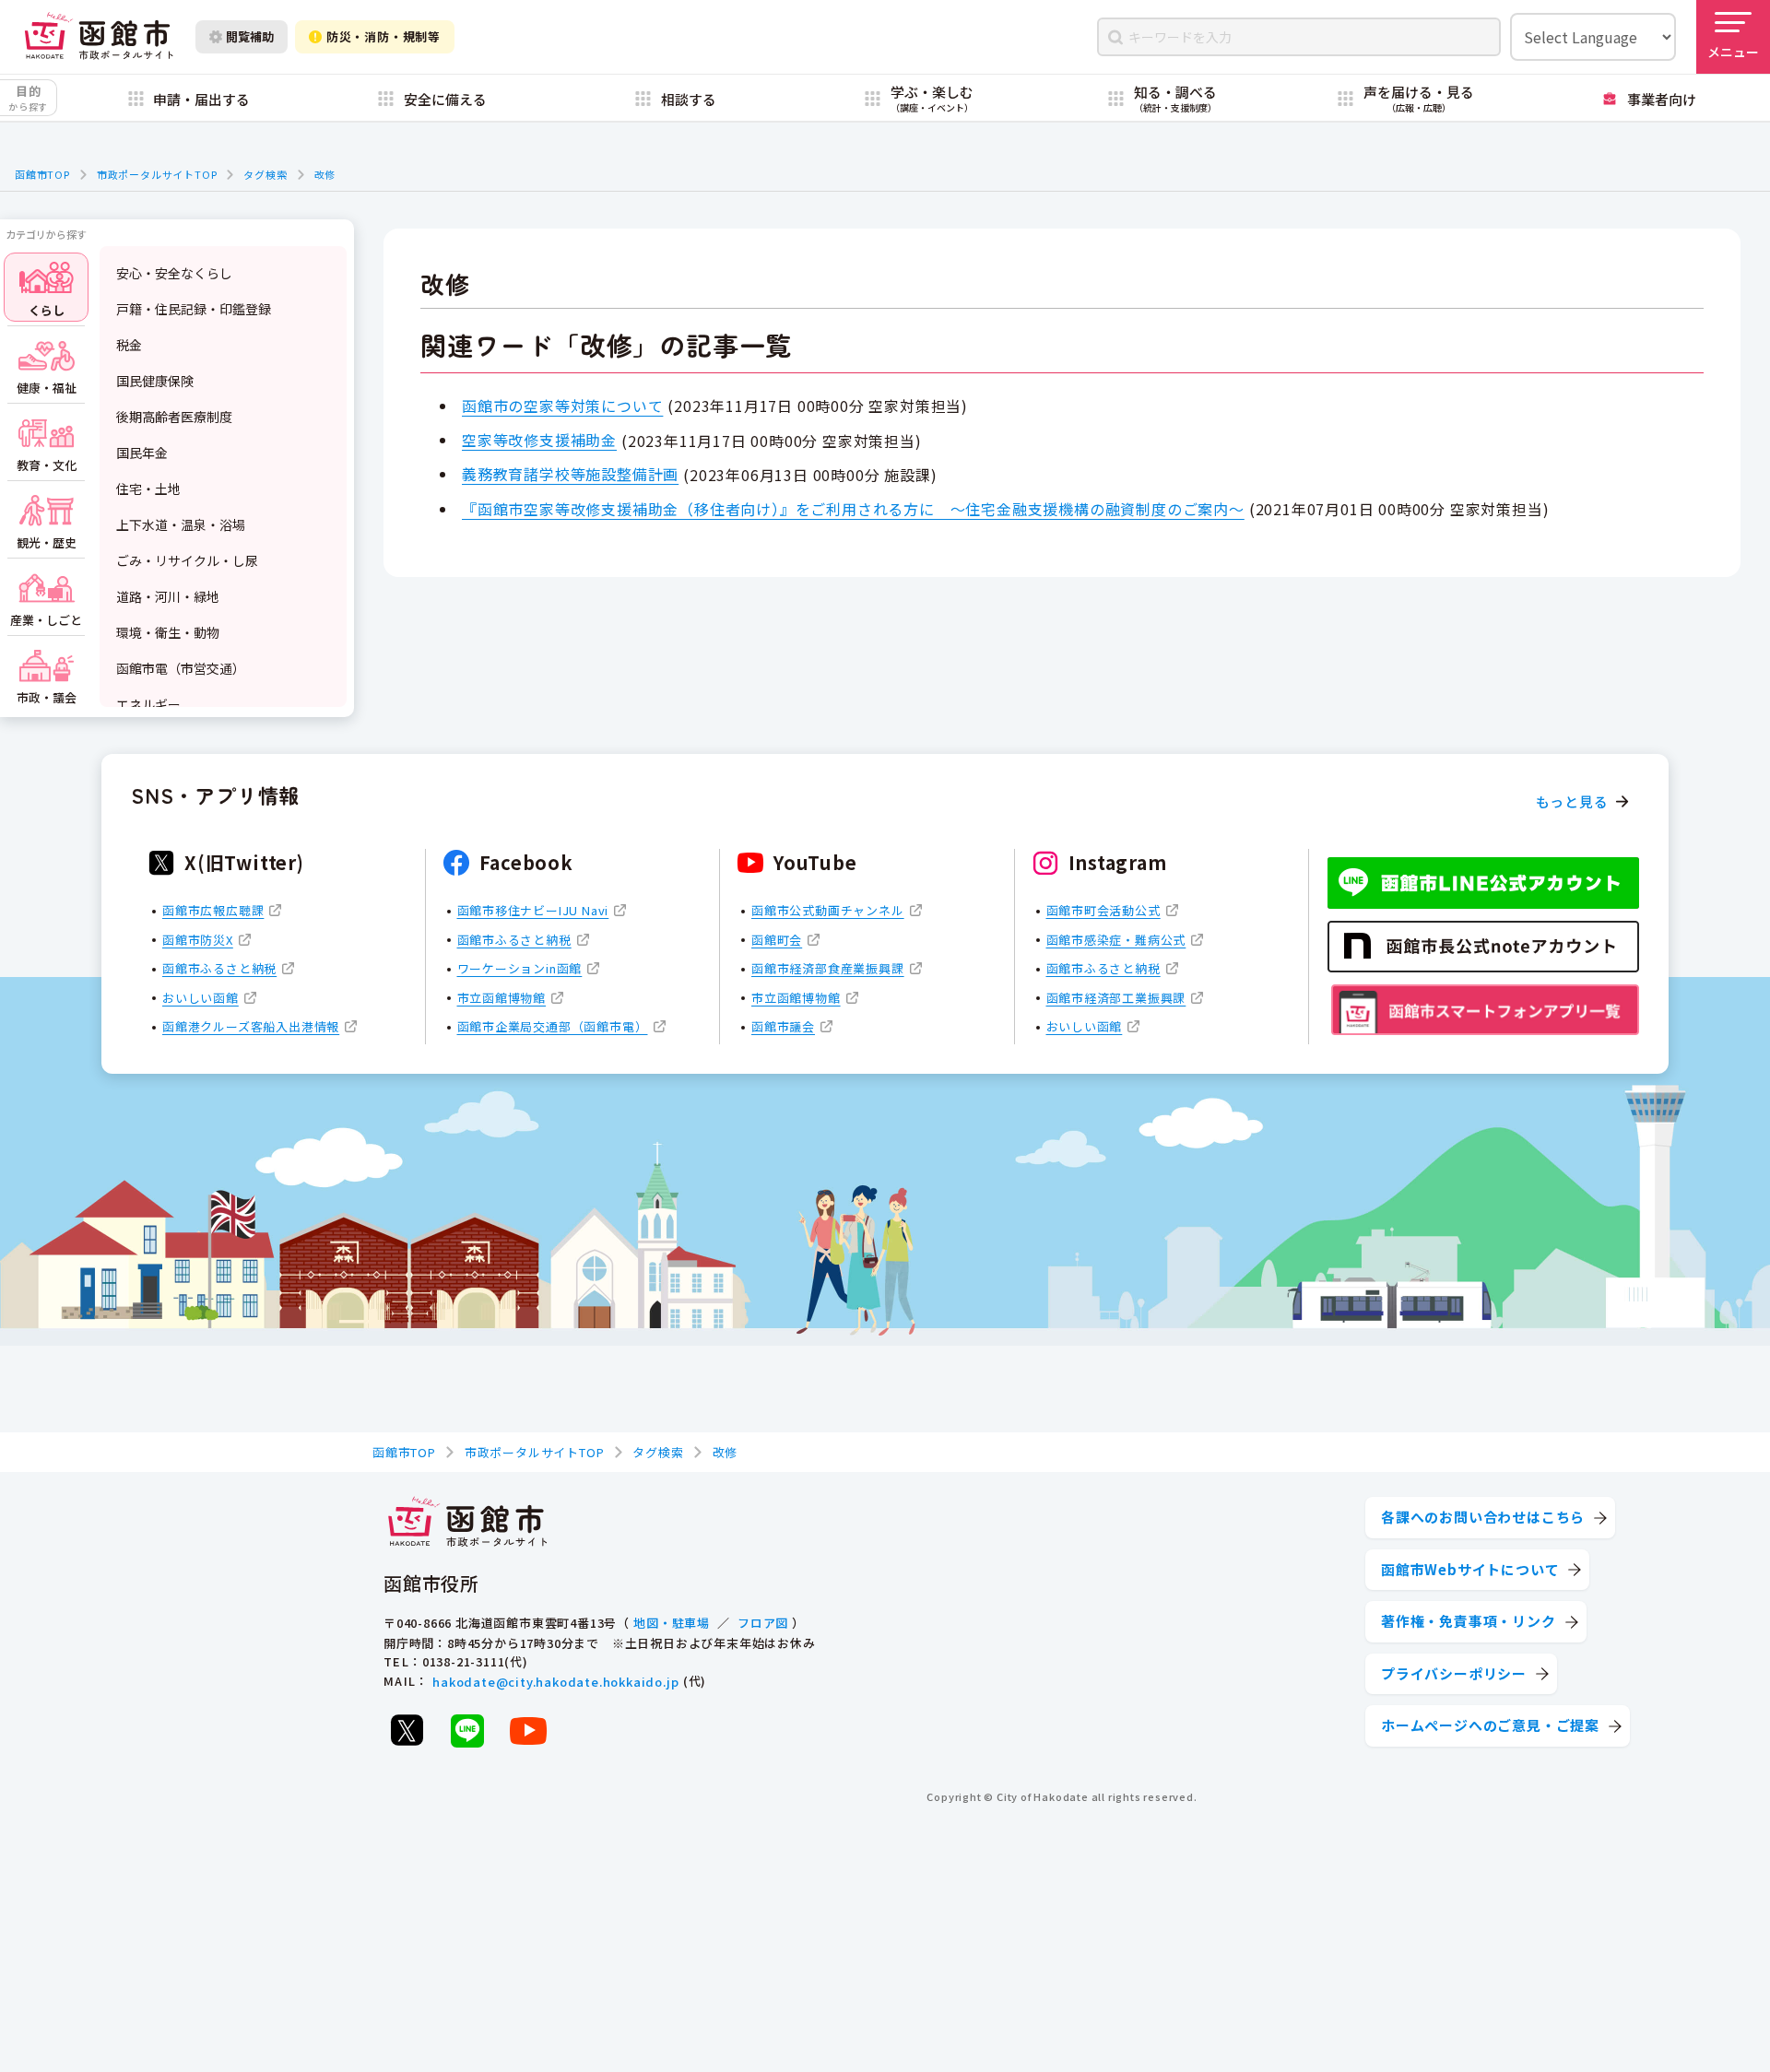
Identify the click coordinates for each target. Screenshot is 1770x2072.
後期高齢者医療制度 (174, 417)
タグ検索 (265, 174)
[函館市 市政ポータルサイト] (99, 36)
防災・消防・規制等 (383, 36)
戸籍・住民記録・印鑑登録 (194, 309)
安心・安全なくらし (174, 273)
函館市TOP (42, 174)
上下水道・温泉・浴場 (181, 524)
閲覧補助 (250, 36)
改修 (325, 174)
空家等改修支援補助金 (539, 440)
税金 (129, 345)
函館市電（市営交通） (181, 668)
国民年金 (142, 453)
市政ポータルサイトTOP (157, 174)
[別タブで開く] (407, 1730)
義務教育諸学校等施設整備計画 (570, 474)
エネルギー (148, 704)
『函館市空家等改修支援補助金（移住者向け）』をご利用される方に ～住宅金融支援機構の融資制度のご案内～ (853, 509)
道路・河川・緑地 (168, 596)
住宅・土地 (148, 489)
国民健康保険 (155, 381)
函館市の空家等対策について (562, 406)
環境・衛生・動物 (168, 632)
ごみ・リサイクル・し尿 (187, 560)
